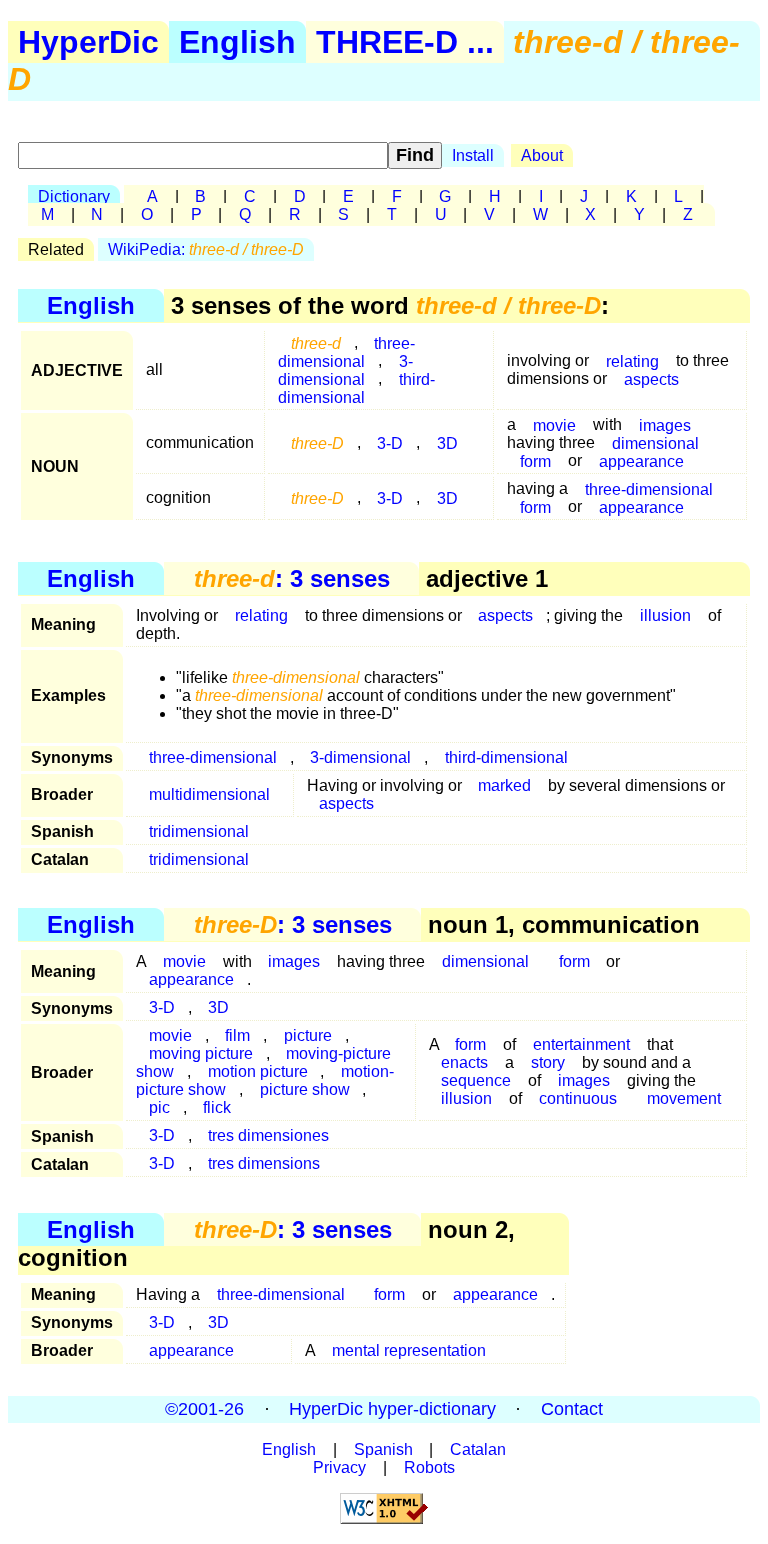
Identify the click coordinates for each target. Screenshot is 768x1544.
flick (217, 1107)
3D (447, 442)
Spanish (383, 1449)
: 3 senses (292, 578)
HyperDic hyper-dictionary (392, 1409)
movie (554, 424)
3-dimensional (345, 369)
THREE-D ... (405, 42)
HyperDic (88, 42)
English (237, 42)
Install (473, 155)
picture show (305, 1089)
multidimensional (209, 794)
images (294, 961)
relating (261, 615)
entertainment (581, 1044)
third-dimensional (356, 387)
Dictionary (74, 196)
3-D (390, 442)
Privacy (339, 1467)
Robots (429, 1467)
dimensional (485, 961)
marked (504, 785)
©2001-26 (204, 1409)
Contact (572, 1409)
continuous (578, 1098)
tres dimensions (264, 1163)
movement (684, 1098)
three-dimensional (346, 351)
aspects (651, 378)
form (535, 460)
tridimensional (199, 831)
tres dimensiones (268, 1135)
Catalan (478, 1449)
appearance (641, 460)
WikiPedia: (206, 249)
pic (159, 1107)
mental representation (409, 1350)
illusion (665, 615)
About (542, 155)
